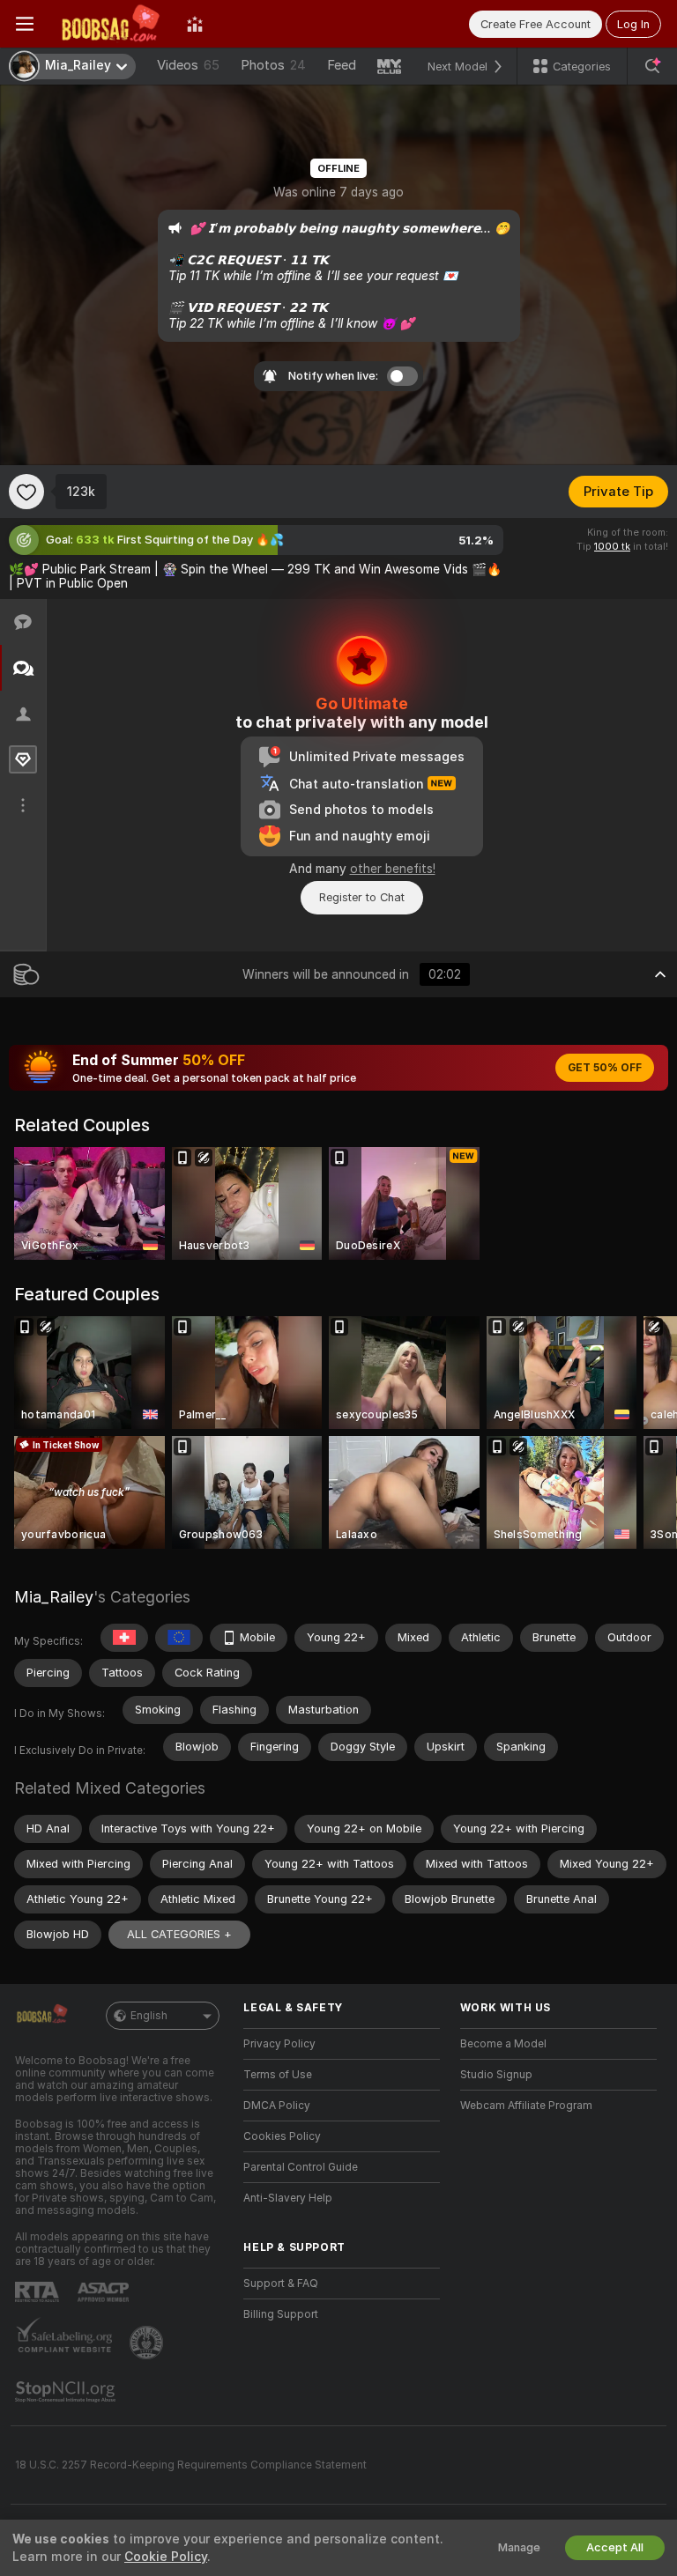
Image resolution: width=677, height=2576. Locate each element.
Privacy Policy (279, 2044)
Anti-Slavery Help (288, 2198)
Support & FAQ (281, 2284)
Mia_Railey (54, 1597)
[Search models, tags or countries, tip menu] (652, 66)
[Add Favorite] (26, 492)
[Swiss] (124, 1638)
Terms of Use (278, 2075)
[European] (179, 1638)
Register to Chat (362, 897)
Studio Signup (496, 2075)
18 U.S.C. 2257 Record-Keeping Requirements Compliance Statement (191, 2465)
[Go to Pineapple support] (148, 2343)
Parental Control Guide (301, 2167)
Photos (273, 65)
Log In (633, 24)
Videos (188, 65)
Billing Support (281, 2314)
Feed (342, 65)
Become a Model (503, 2044)
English (149, 2016)
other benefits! (393, 869)
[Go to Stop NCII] (67, 2392)
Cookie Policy (166, 2557)
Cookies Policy (282, 2136)
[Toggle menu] (25, 24)
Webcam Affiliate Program (526, 2106)
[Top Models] (195, 24)
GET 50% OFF (605, 1068)
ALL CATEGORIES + (179, 1934)
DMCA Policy (277, 2106)
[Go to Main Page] (110, 24)
